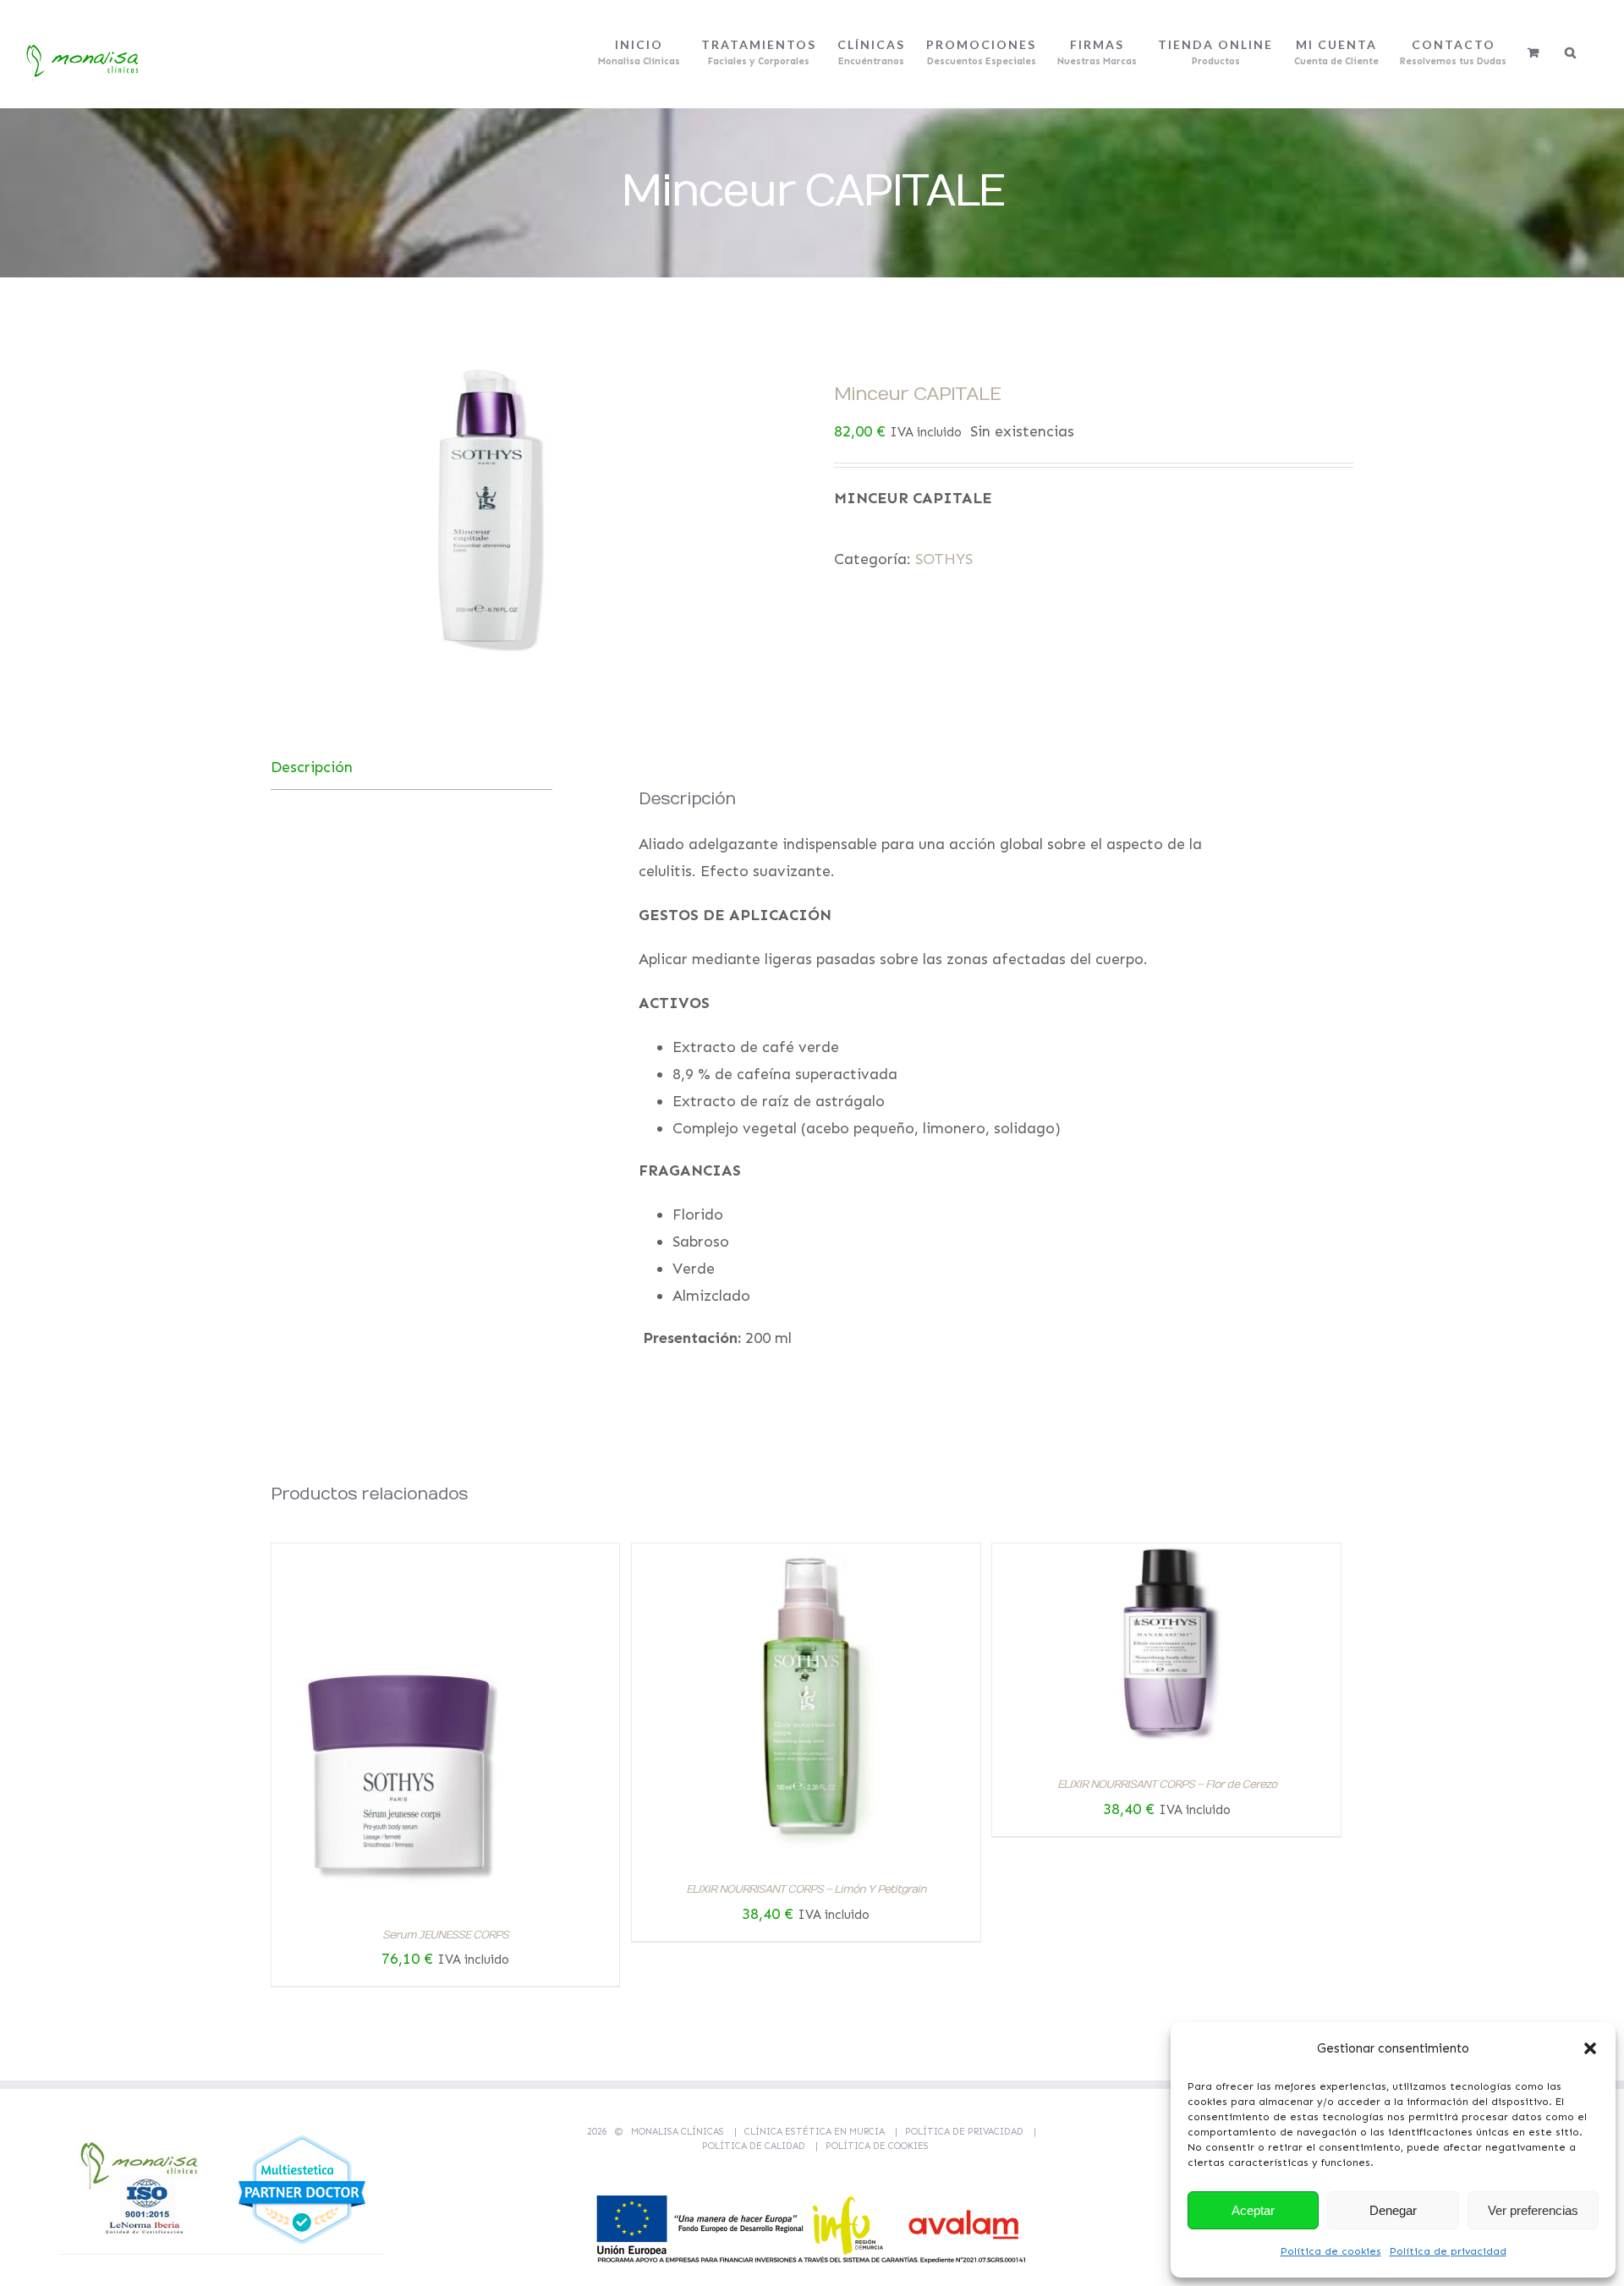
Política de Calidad (754, 2146)
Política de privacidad (1448, 2251)
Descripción (312, 767)
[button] (1590, 2048)
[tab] (411, 767)
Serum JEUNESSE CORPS (445, 1935)
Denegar (1393, 2210)
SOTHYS (944, 559)
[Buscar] (1571, 52)
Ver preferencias (1533, 2210)
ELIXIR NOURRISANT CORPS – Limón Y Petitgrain (806, 1889)
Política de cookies (1331, 2251)
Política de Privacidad (964, 2132)
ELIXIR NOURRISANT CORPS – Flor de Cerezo (1167, 1784)
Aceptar (1253, 2210)
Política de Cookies (877, 2146)
